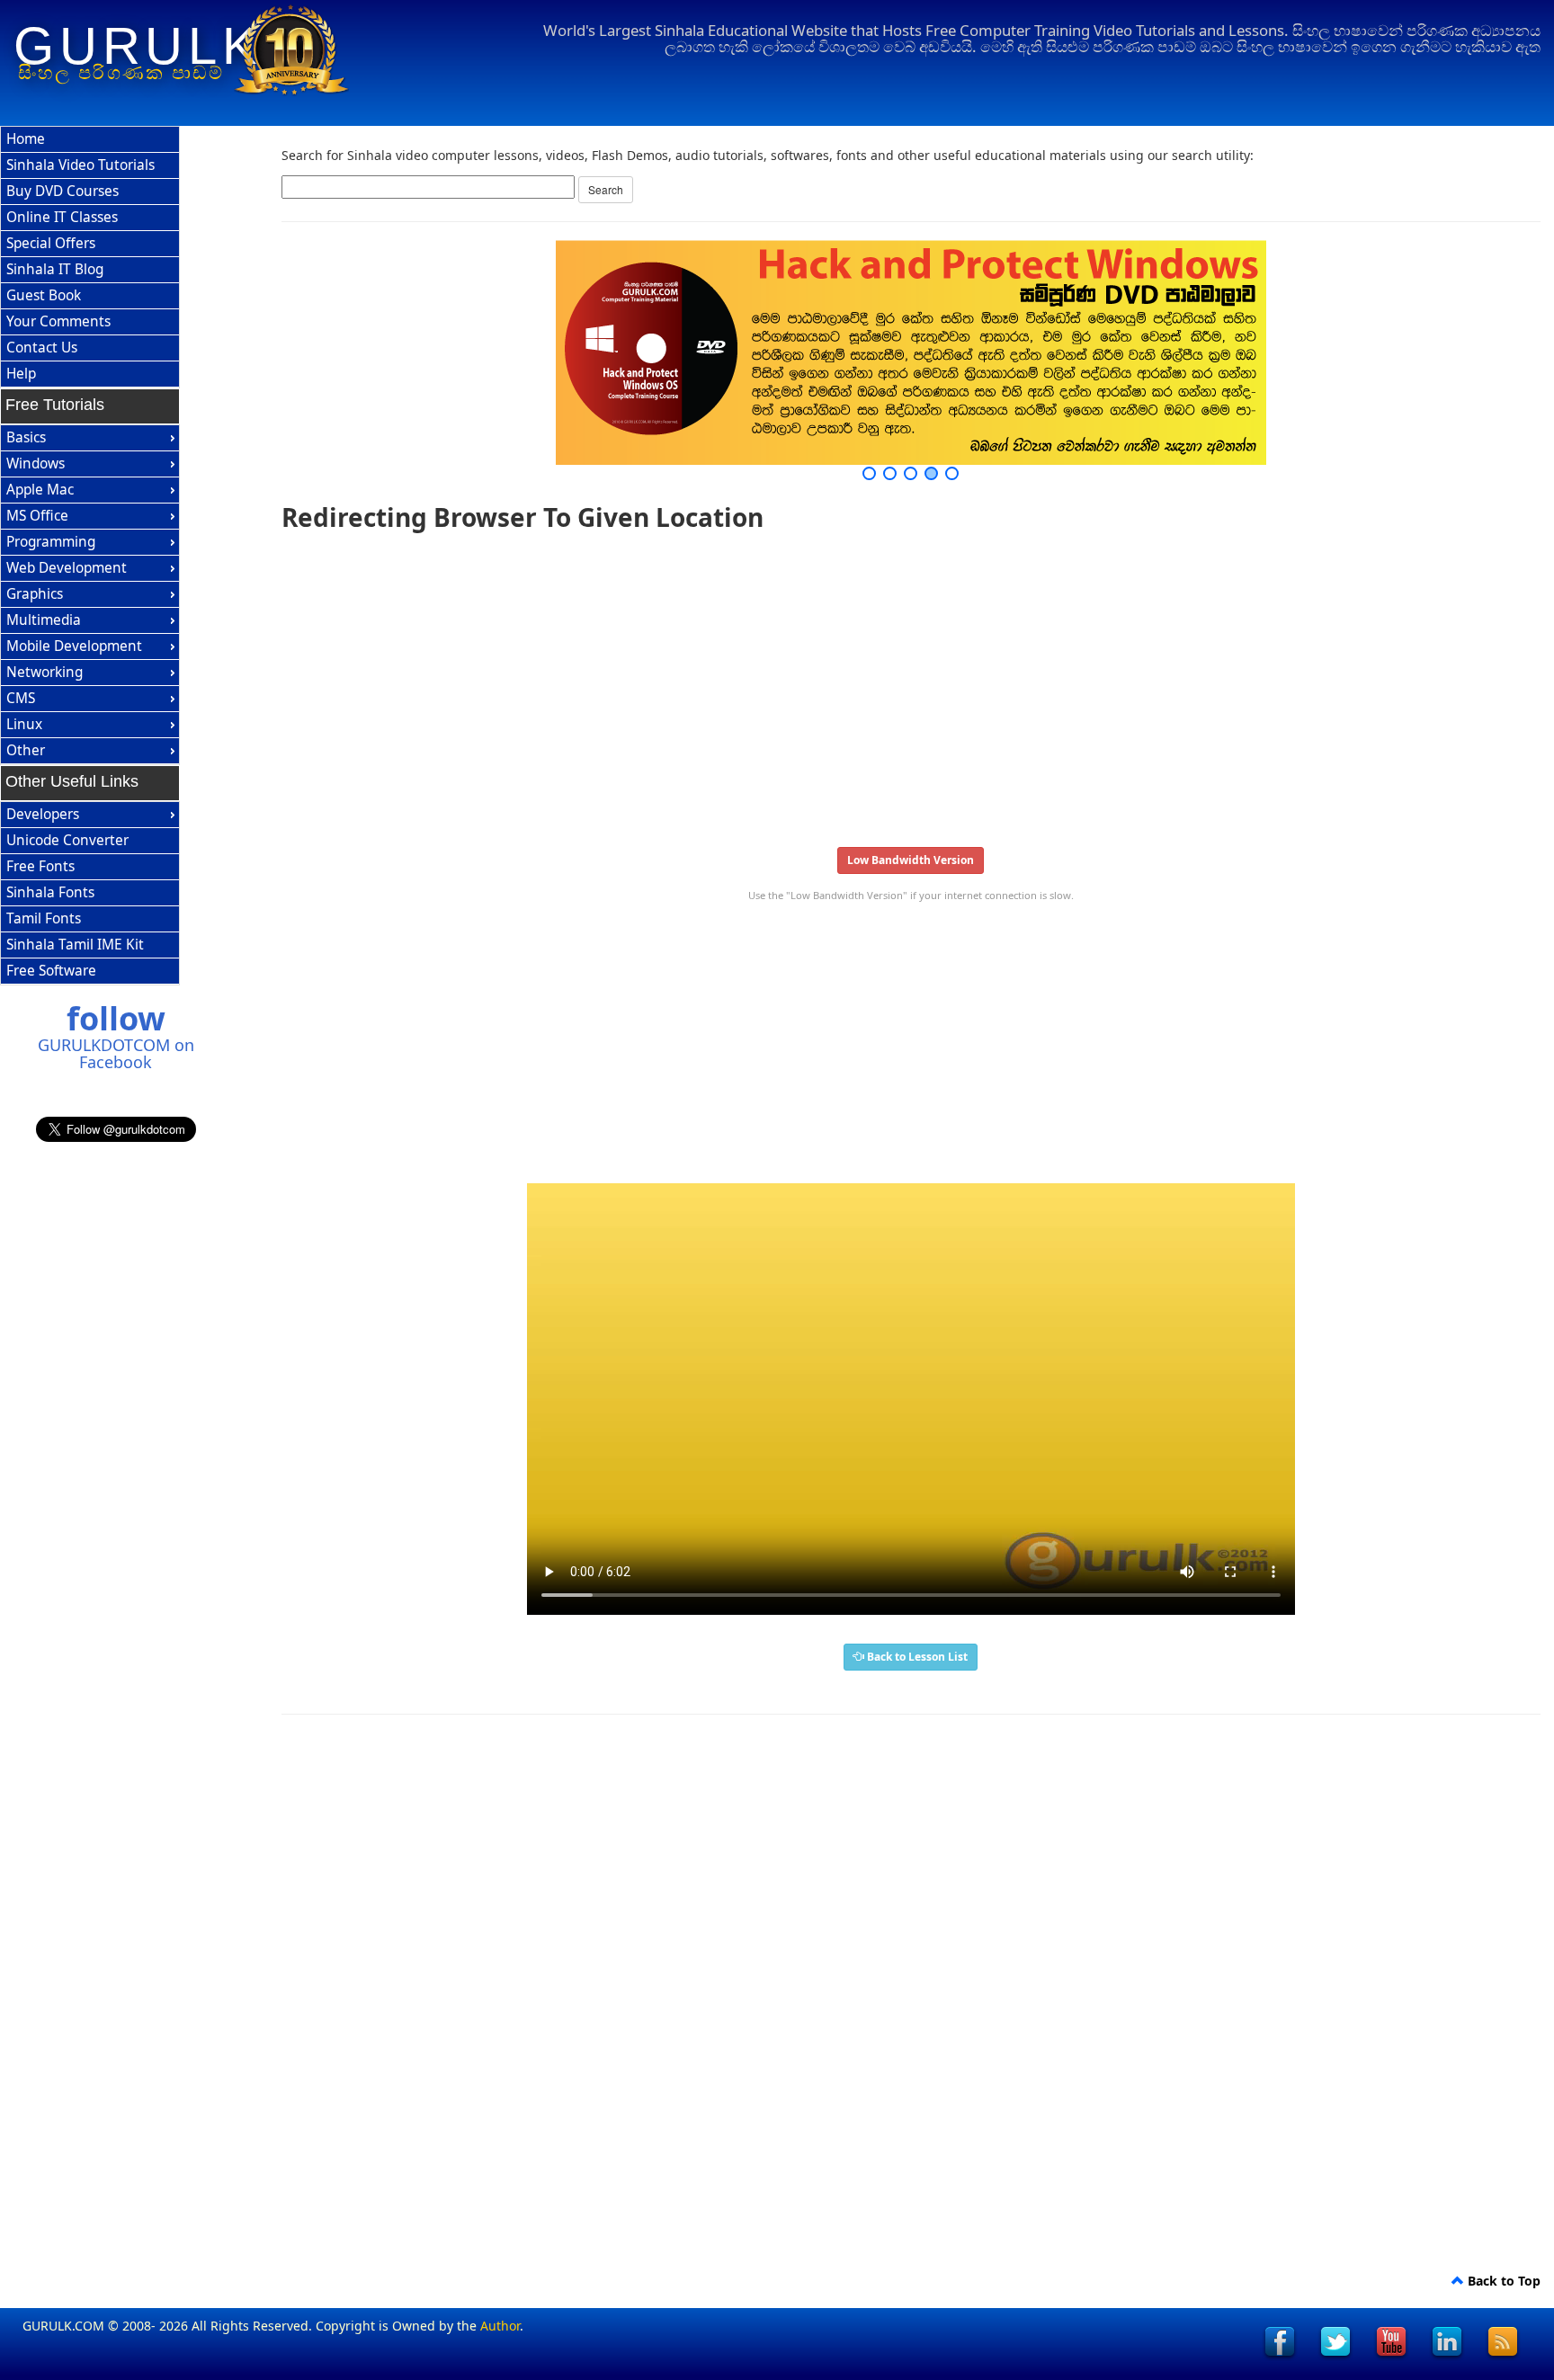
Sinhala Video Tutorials (80, 165)
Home (26, 139)
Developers (43, 814)
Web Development (67, 568)
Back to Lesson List (916, 1657)
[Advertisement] (821, 683)
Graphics (35, 594)
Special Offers (51, 243)
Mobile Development (74, 646)
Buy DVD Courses (63, 191)
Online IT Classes (62, 217)
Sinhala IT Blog (55, 269)
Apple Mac (40, 490)
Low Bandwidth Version (911, 860)
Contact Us (42, 348)
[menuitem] (90, 140)
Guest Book (44, 295)
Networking (45, 672)
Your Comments (58, 321)
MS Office (37, 516)
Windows (36, 464)
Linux (24, 724)
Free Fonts (40, 866)
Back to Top (1502, 2281)
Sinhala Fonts (50, 892)
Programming (51, 542)
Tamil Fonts (44, 918)
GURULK (138, 46)
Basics (26, 437)
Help (21, 374)
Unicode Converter (67, 840)
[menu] (90, 257)
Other (26, 750)
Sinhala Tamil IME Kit (75, 945)
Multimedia (44, 620)
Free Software (51, 971)
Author (500, 2326)
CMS (21, 698)
